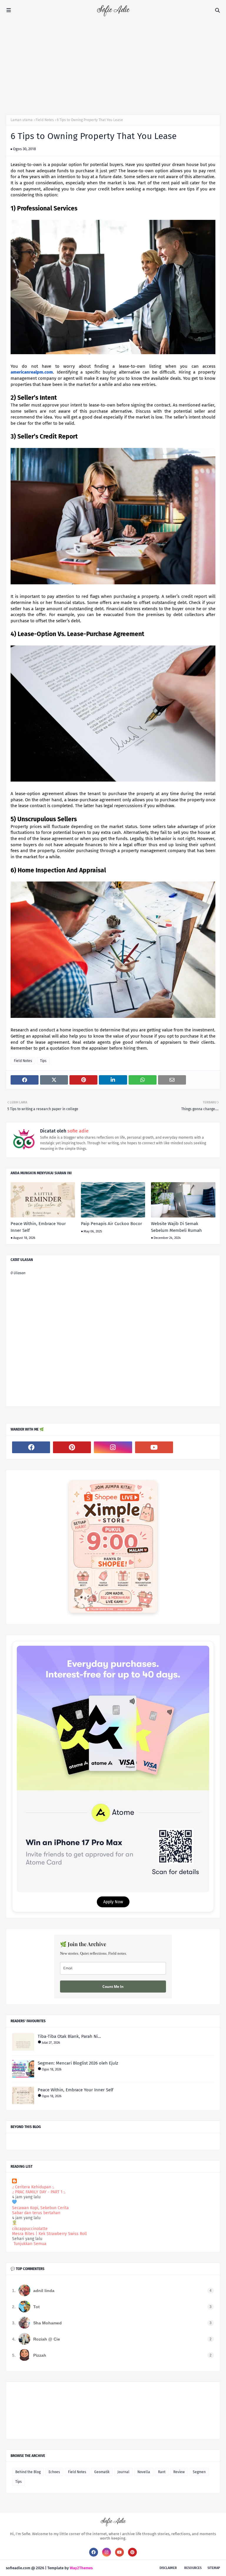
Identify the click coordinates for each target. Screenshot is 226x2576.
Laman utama (22, 120)
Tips (43, 1061)
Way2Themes (81, 2568)
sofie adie (77, 1131)
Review (179, 2472)
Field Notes (45, 120)
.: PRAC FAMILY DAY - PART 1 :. (39, 2192)
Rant (162, 2472)
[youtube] (154, 1447)
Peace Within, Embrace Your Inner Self (38, 1227)
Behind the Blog (28, 2472)
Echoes (54, 2472)
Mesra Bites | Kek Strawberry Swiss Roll (49, 2234)
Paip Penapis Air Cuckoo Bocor (112, 1224)
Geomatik (102, 2472)
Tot (36, 2307)
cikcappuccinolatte (30, 2229)
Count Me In (113, 1987)
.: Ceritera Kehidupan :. (33, 2187)
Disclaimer (168, 2568)
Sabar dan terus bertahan (36, 2213)
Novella (144, 2472)
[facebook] (31, 1447)
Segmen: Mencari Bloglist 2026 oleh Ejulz (78, 2063)
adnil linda (44, 2291)
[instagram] (113, 1447)
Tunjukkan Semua (30, 2244)
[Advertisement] (113, 65)
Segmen (199, 2472)
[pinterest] (72, 1447)
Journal (123, 2472)
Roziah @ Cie (47, 2339)
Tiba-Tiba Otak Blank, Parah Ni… (69, 2036)
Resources (193, 2568)
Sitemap (214, 2568)
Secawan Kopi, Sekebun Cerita (40, 2208)
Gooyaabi (102, 2568)
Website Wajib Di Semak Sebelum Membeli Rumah (176, 1227)
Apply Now (113, 1902)
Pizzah (40, 2355)
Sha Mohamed (48, 2323)
